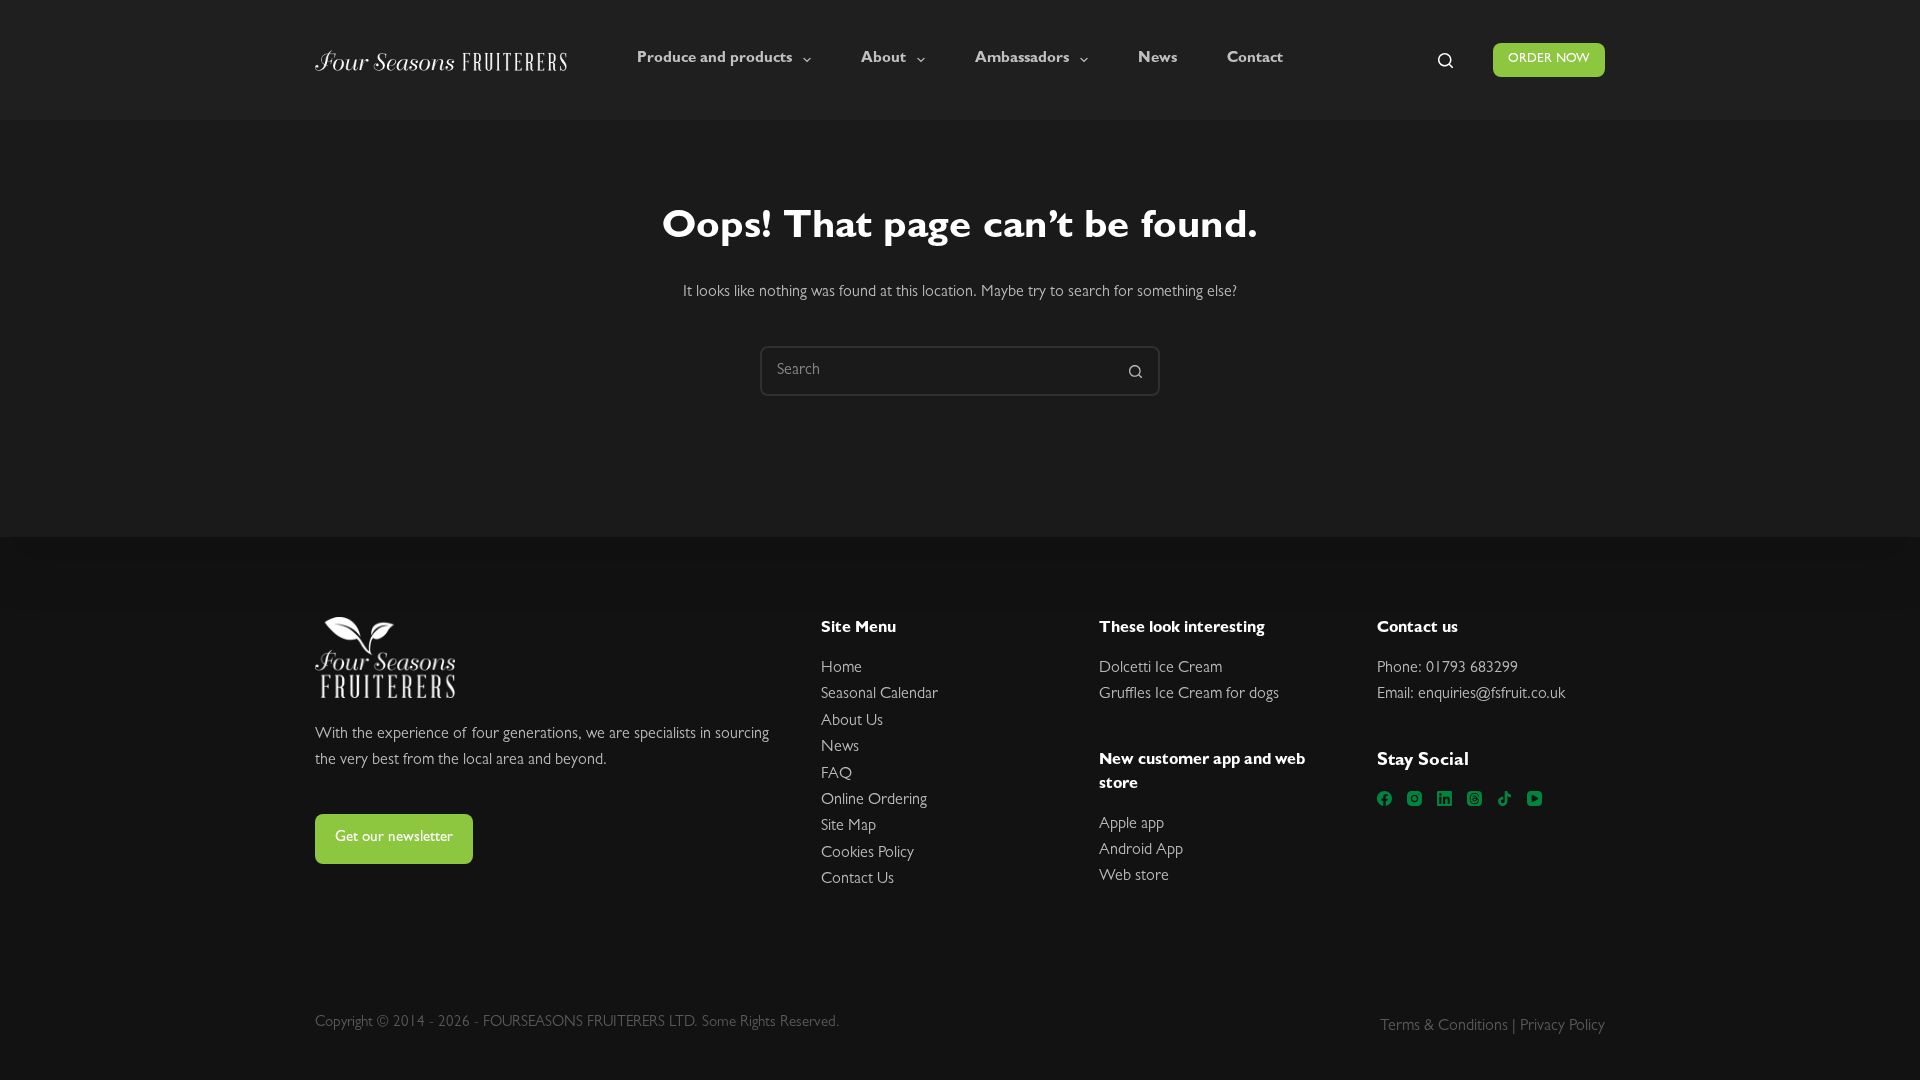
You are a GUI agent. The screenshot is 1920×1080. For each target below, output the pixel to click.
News (1157, 59)
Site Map (848, 827)
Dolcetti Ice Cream (1160, 669)
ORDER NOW (1549, 59)
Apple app (1131, 825)
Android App (1141, 851)
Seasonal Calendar (879, 695)
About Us (852, 722)
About (883, 59)
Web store (1134, 877)
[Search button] (1135, 371)
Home (841, 669)
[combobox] (937, 371)
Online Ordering (874, 801)
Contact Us (857, 880)
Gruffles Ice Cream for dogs (1189, 695)
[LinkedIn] (1444, 798)
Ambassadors (1022, 59)
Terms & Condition (1441, 1027)
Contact (1255, 59)
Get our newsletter (394, 838)
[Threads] (1474, 798)
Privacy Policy (1562, 1027)
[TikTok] (1504, 798)
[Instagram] (1414, 798)
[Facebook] (1384, 798)
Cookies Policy (867, 854)
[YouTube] (1534, 798)
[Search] (1445, 60)
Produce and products (714, 59)
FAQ (836, 775)
